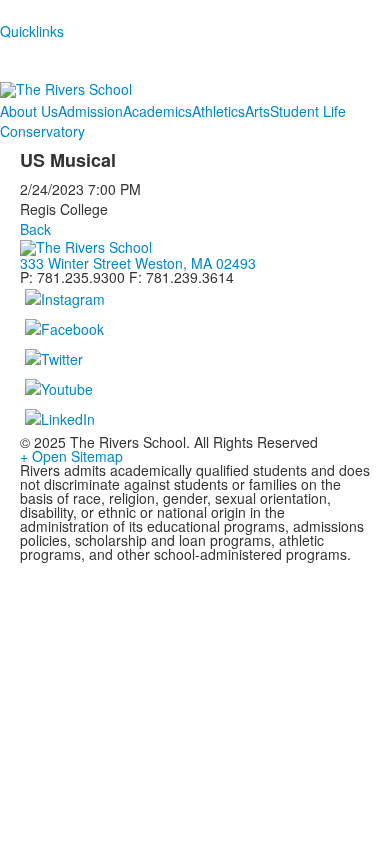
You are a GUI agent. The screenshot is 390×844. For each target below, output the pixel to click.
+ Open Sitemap (71, 456)
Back (35, 229)
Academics (157, 111)
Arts (257, 111)
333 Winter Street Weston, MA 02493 (138, 263)
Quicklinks (32, 31)
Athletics (218, 111)
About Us (29, 111)
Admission (90, 111)
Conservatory (42, 131)
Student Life (308, 111)
